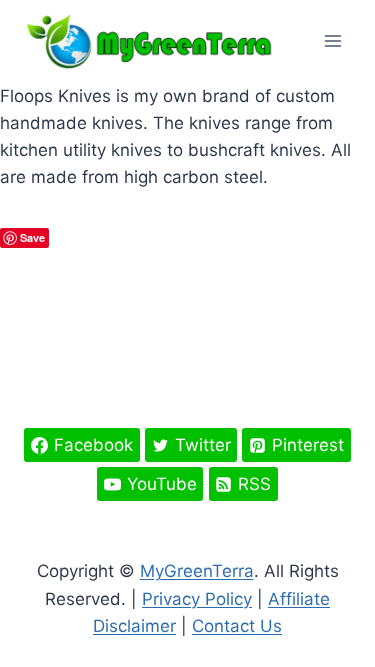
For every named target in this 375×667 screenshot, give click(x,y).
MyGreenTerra (197, 571)
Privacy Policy (197, 599)
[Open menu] (332, 41)
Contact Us (237, 626)
